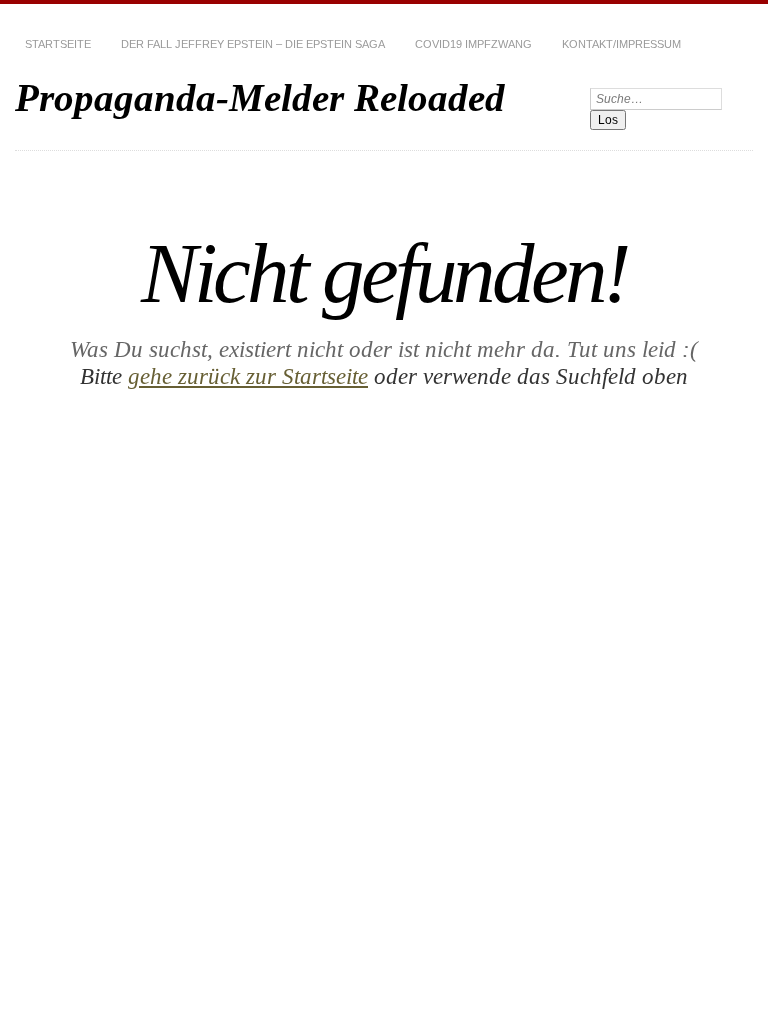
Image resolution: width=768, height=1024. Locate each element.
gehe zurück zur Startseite (248, 376)
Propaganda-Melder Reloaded (260, 97)
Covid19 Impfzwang (473, 44)
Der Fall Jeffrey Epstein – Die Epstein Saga (253, 44)
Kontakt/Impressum (621, 44)
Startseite (58, 44)
